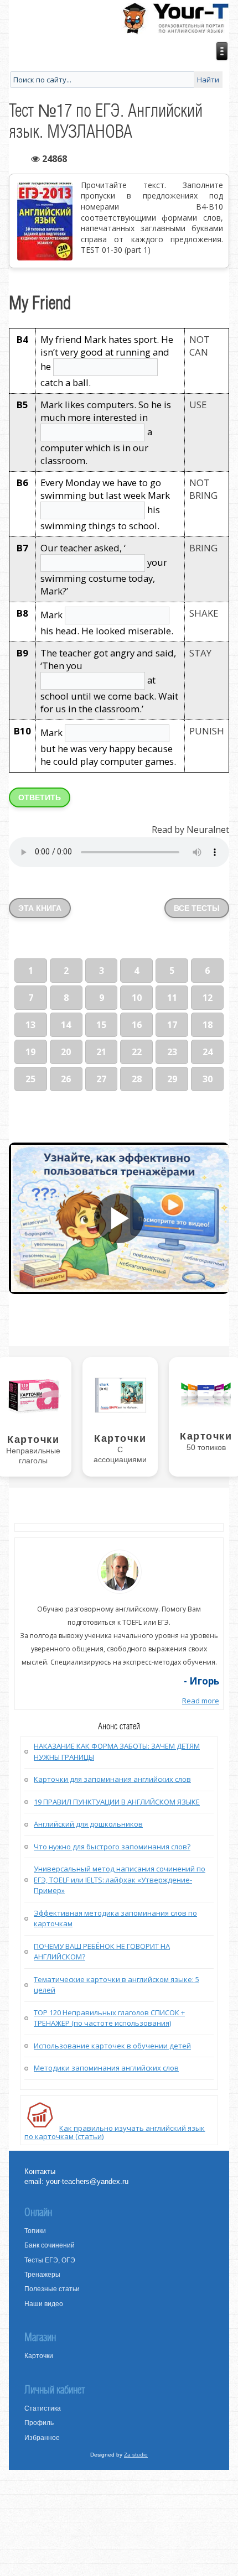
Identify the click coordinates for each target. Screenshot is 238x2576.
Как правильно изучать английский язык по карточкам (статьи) (115, 2132)
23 (172, 1052)
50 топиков (206, 1447)
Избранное (42, 2438)
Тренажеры (42, 2275)
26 (66, 1079)
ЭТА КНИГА (40, 908)
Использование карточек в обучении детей (112, 2046)
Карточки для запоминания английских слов (112, 1779)
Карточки (39, 2356)
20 (66, 1052)
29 (172, 1079)
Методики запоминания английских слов (106, 2068)
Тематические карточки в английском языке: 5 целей (117, 1985)
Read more (201, 1701)
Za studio (136, 2455)
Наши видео (44, 2304)
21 (101, 1052)
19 (30, 1052)
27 (101, 1079)
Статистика (43, 2408)
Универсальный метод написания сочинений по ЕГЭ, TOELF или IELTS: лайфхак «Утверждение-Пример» (120, 1879)
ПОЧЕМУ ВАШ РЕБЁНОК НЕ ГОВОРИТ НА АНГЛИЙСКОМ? (102, 1952)
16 (137, 1025)
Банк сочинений (50, 2245)
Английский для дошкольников (88, 1824)
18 (208, 1025)
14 (66, 1025)
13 (30, 1025)
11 (172, 998)
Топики (35, 2231)
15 (101, 1025)
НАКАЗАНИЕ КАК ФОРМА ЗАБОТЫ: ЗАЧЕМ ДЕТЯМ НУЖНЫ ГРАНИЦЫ (117, 1751)
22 (137, 1052)
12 (208, 998)
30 (208, 1079)
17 (172, 1025)
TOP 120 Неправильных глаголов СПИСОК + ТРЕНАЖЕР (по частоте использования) (109, 2018)
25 (30, 1079)
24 (208, 1052)
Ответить (40, 797)
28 (137, 1079)
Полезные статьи (52, 2289)
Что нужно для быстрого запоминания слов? (112, 1847)
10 (137, 998)
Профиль (39, 2423)
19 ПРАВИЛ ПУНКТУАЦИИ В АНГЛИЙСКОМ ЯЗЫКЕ (117, 1802)
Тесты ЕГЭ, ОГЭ (50, 2260)
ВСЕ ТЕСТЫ (197, 908)
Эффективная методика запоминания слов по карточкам (115, 1918)
